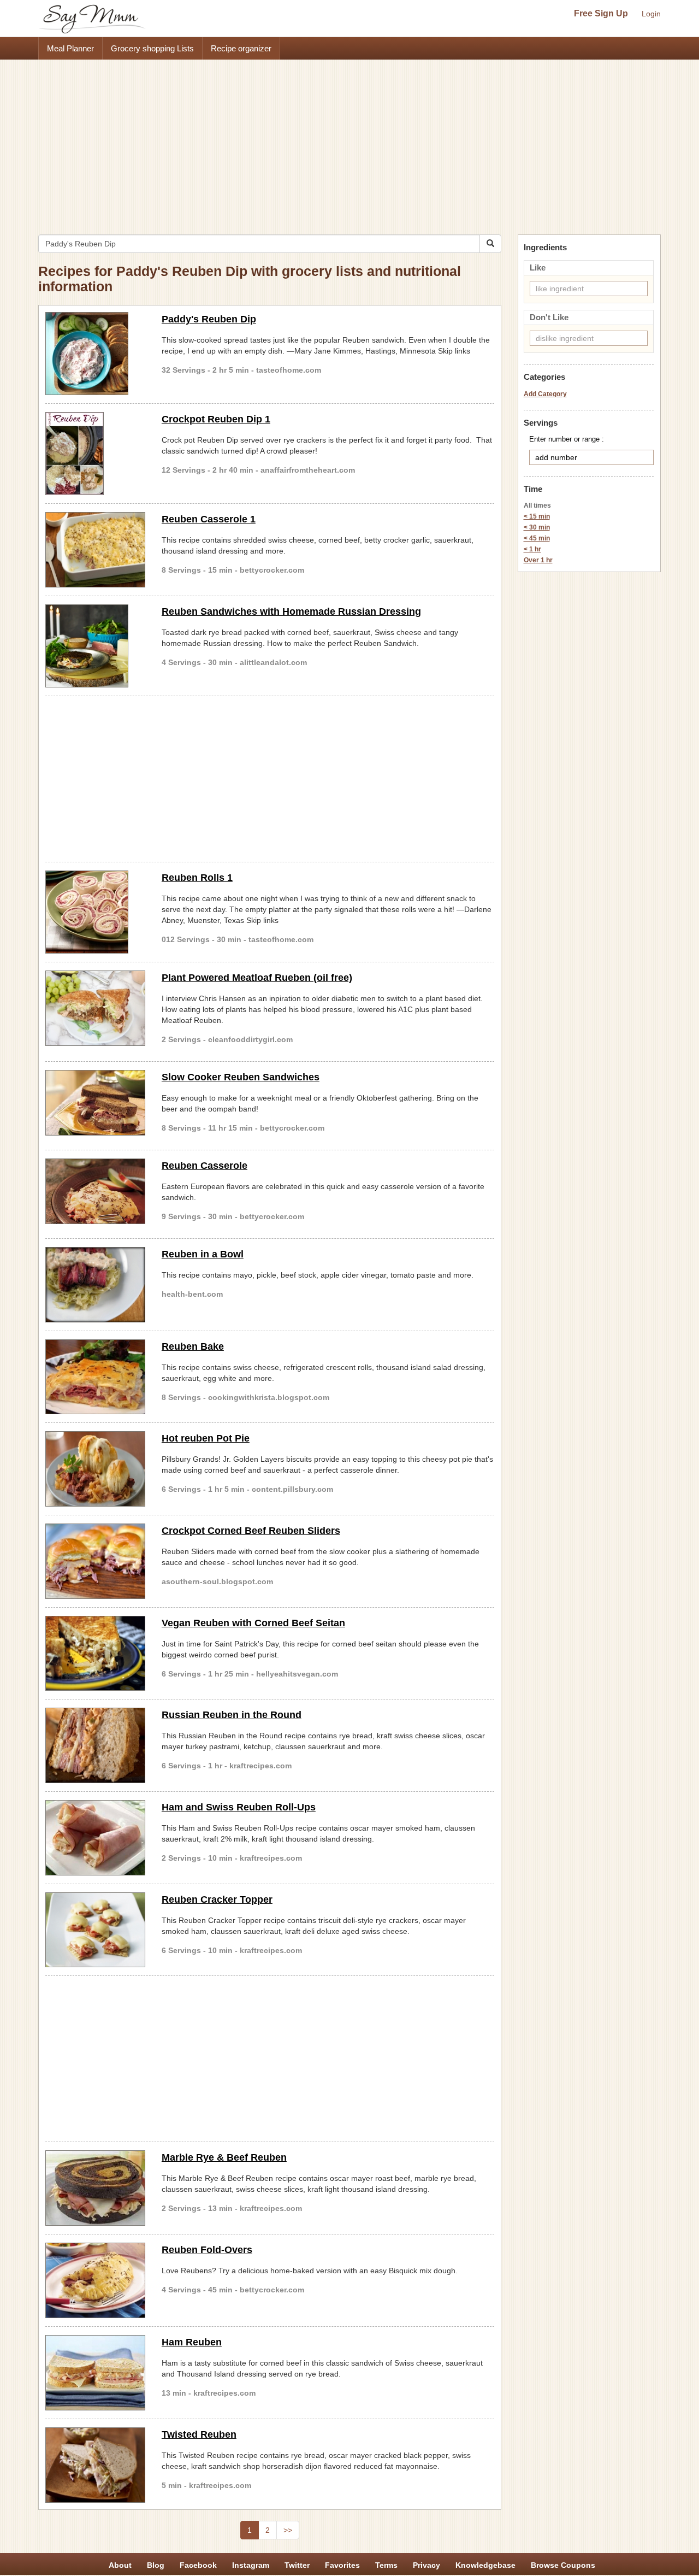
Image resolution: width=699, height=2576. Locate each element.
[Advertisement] (349, 142)
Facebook (198, 2565)
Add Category (545, 394)
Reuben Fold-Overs (207, 2250)
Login (651, 14)
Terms (386, 2565)
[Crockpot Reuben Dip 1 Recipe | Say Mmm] (95, 454)
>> (288, 2530)
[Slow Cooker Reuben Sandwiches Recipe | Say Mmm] (95, 1103)
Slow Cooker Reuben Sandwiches (241, 1077)
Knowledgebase (485, 2565)
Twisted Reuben (199, 2434)
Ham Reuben (192, 2342)
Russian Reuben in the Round (232, 1715)
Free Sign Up (601, 13)
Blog (156, 2565)
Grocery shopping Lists (152, 48)
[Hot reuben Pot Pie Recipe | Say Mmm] (95, 1469)
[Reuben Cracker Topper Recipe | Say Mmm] (95, 1930)
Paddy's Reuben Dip (209, 319)
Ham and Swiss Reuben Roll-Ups (239, 1807)
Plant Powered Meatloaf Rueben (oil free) (257, 978)
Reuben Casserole (205, 1166)
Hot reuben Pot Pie (206, 1438)
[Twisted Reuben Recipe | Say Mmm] (95, 2465)
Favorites (342, 2565)
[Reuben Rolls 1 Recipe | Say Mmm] (95, 912)
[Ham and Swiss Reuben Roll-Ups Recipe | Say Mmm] (95, 1838)
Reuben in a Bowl (203, 1254)
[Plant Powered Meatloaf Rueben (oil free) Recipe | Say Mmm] (95, 1008)
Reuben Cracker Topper (217, 1899)
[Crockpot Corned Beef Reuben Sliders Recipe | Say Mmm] (95, 1561)
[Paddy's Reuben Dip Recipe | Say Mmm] (95, 354)
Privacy (426, 2565)
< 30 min (537, 527)
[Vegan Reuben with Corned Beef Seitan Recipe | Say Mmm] (95, 1654)
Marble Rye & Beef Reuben (224, 2157)
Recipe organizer (241, 48)
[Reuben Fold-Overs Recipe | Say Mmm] (95, 2280)
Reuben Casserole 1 (209, 519)
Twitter (297, 2565)
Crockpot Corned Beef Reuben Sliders (251, 1531)
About (120, 2565)
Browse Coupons (563, 2565)
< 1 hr (532, 549)
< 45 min (537, 538)
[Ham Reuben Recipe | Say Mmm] (95, 2373)
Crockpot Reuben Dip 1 (216, 419)
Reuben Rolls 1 (197, 878)
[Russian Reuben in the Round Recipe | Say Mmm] (95, 1745)
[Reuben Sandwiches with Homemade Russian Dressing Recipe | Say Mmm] (95, 646)
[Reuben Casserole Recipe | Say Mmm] (95, 1191)
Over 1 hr (538, 560)
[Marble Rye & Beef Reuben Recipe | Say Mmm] (95, 2188)
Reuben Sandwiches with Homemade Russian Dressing (291, 611)
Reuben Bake (193, 1346)
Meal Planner (70, 48)
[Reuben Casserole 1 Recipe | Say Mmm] (95, 550)
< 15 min (537, 516)
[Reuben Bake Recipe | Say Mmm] (95, 1377)
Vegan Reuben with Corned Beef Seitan (253, 1623)
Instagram (251, 2565)
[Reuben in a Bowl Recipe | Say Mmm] (95, 1285)
